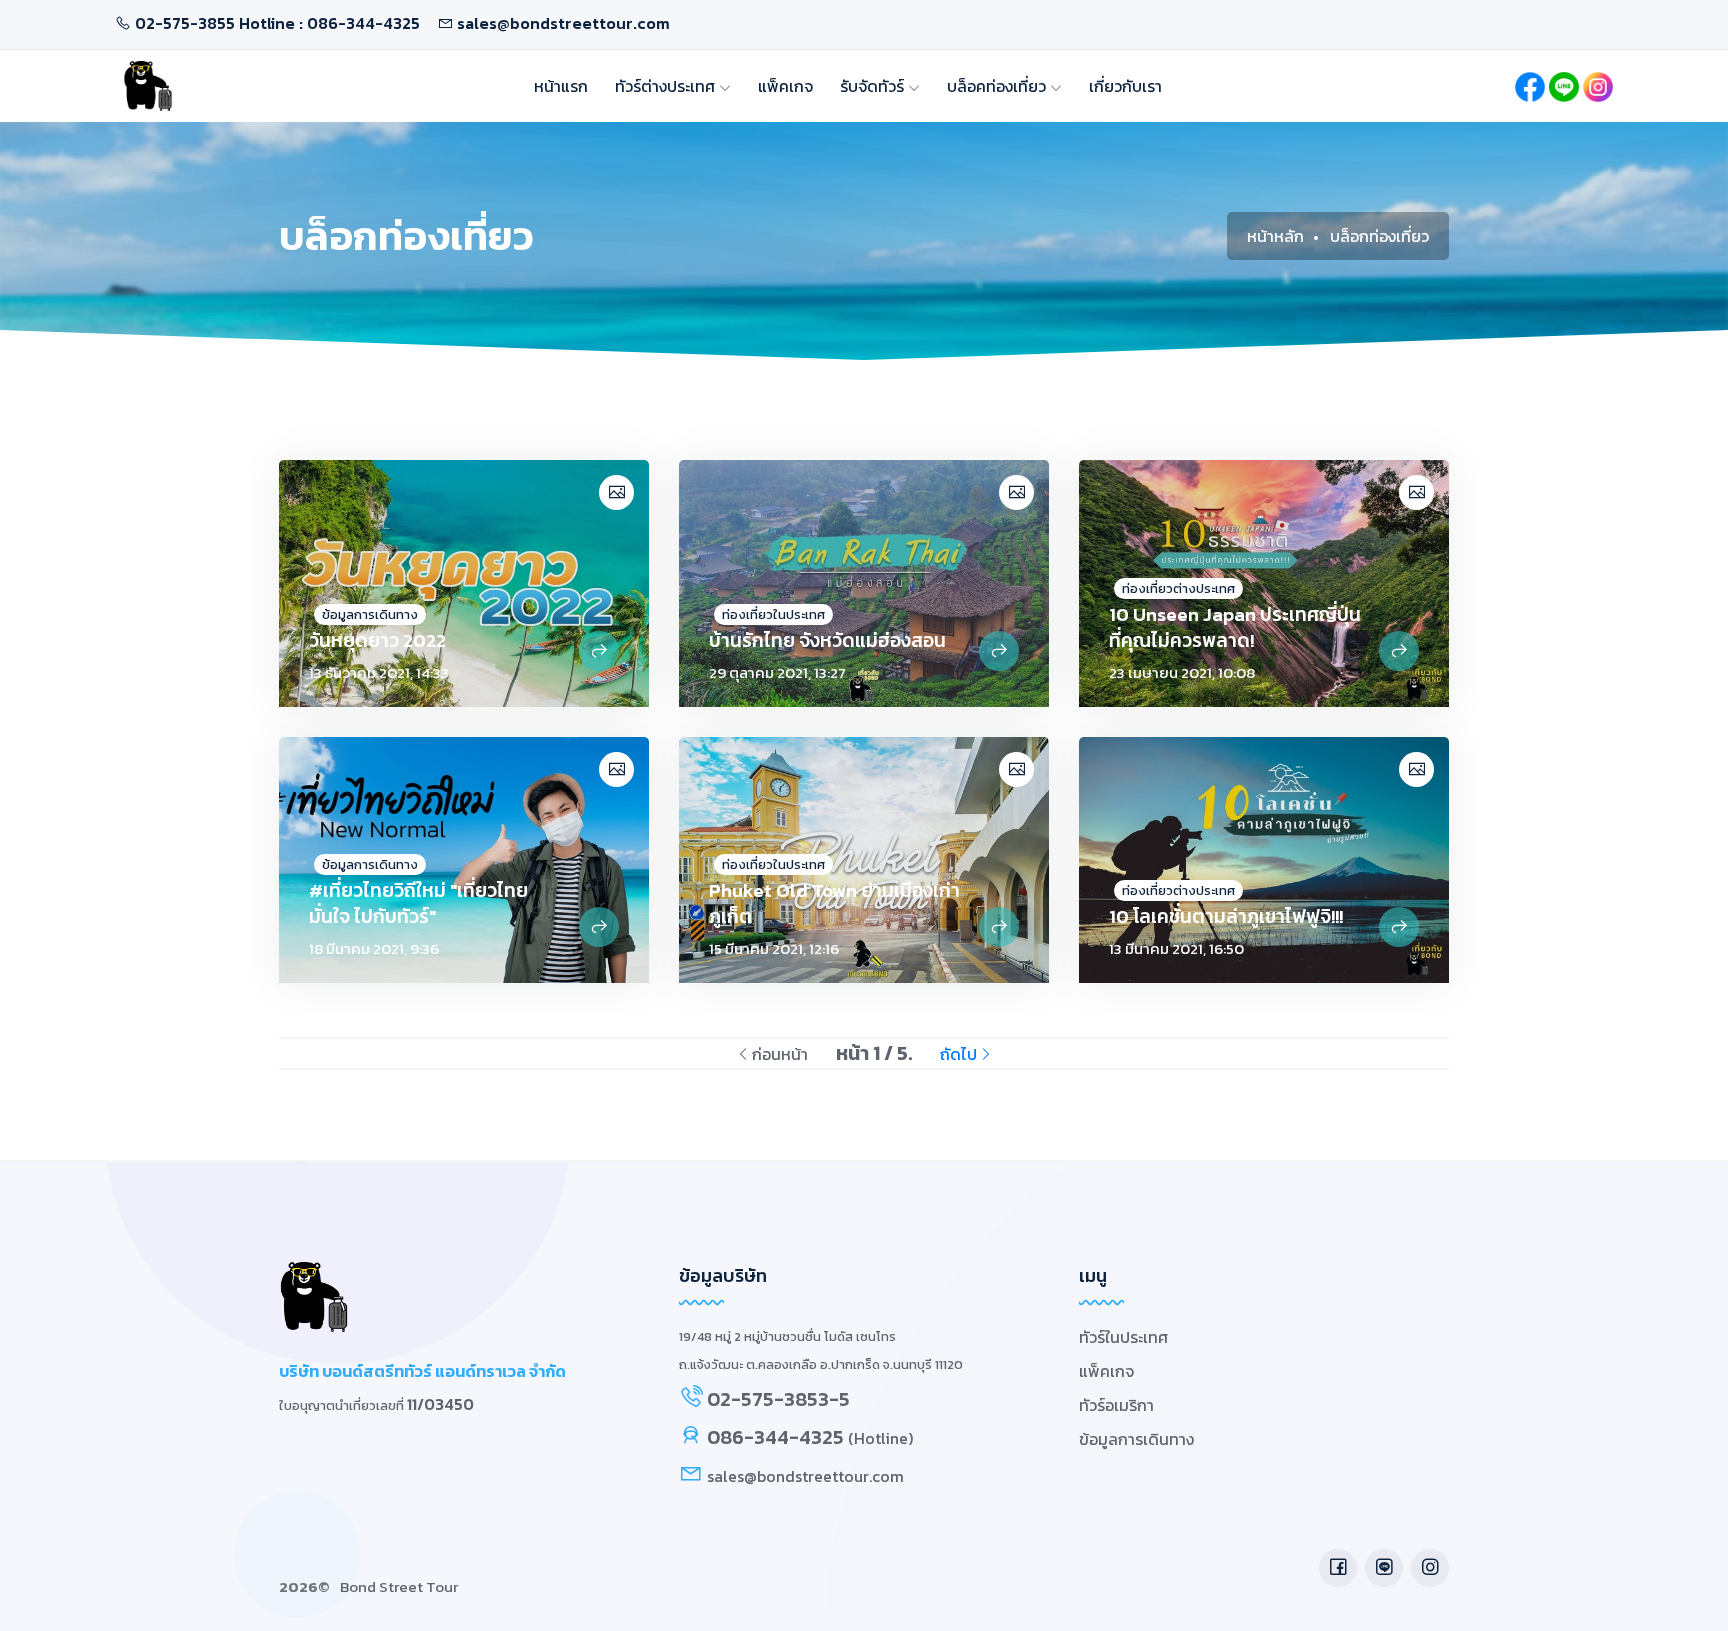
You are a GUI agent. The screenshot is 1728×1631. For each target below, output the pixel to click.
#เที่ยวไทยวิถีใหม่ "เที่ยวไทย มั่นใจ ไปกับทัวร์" (418, 903)
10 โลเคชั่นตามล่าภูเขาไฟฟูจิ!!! (1226, 916)
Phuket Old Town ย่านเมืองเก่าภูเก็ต (834, 903)
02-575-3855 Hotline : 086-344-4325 (277, 23)
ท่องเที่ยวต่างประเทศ (1178, 588)
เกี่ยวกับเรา (1125, 86)
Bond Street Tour (399, 1586)
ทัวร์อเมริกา (1116, 1405)
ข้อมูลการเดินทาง (370, 614)
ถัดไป (958, 1054)
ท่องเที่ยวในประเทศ (773, 614)
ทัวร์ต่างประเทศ (667, 86)
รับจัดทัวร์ (874, 86)
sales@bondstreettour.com (563, 23)
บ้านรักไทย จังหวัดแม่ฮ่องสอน (827, 640)
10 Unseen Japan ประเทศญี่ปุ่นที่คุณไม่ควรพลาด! (1235, 627)
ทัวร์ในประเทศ (1123, 1337)
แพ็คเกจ (785, 86)
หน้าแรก (561, 86)
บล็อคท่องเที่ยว (998, 86)
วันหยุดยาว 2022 (377, 640)
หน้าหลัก (1275, 236)
